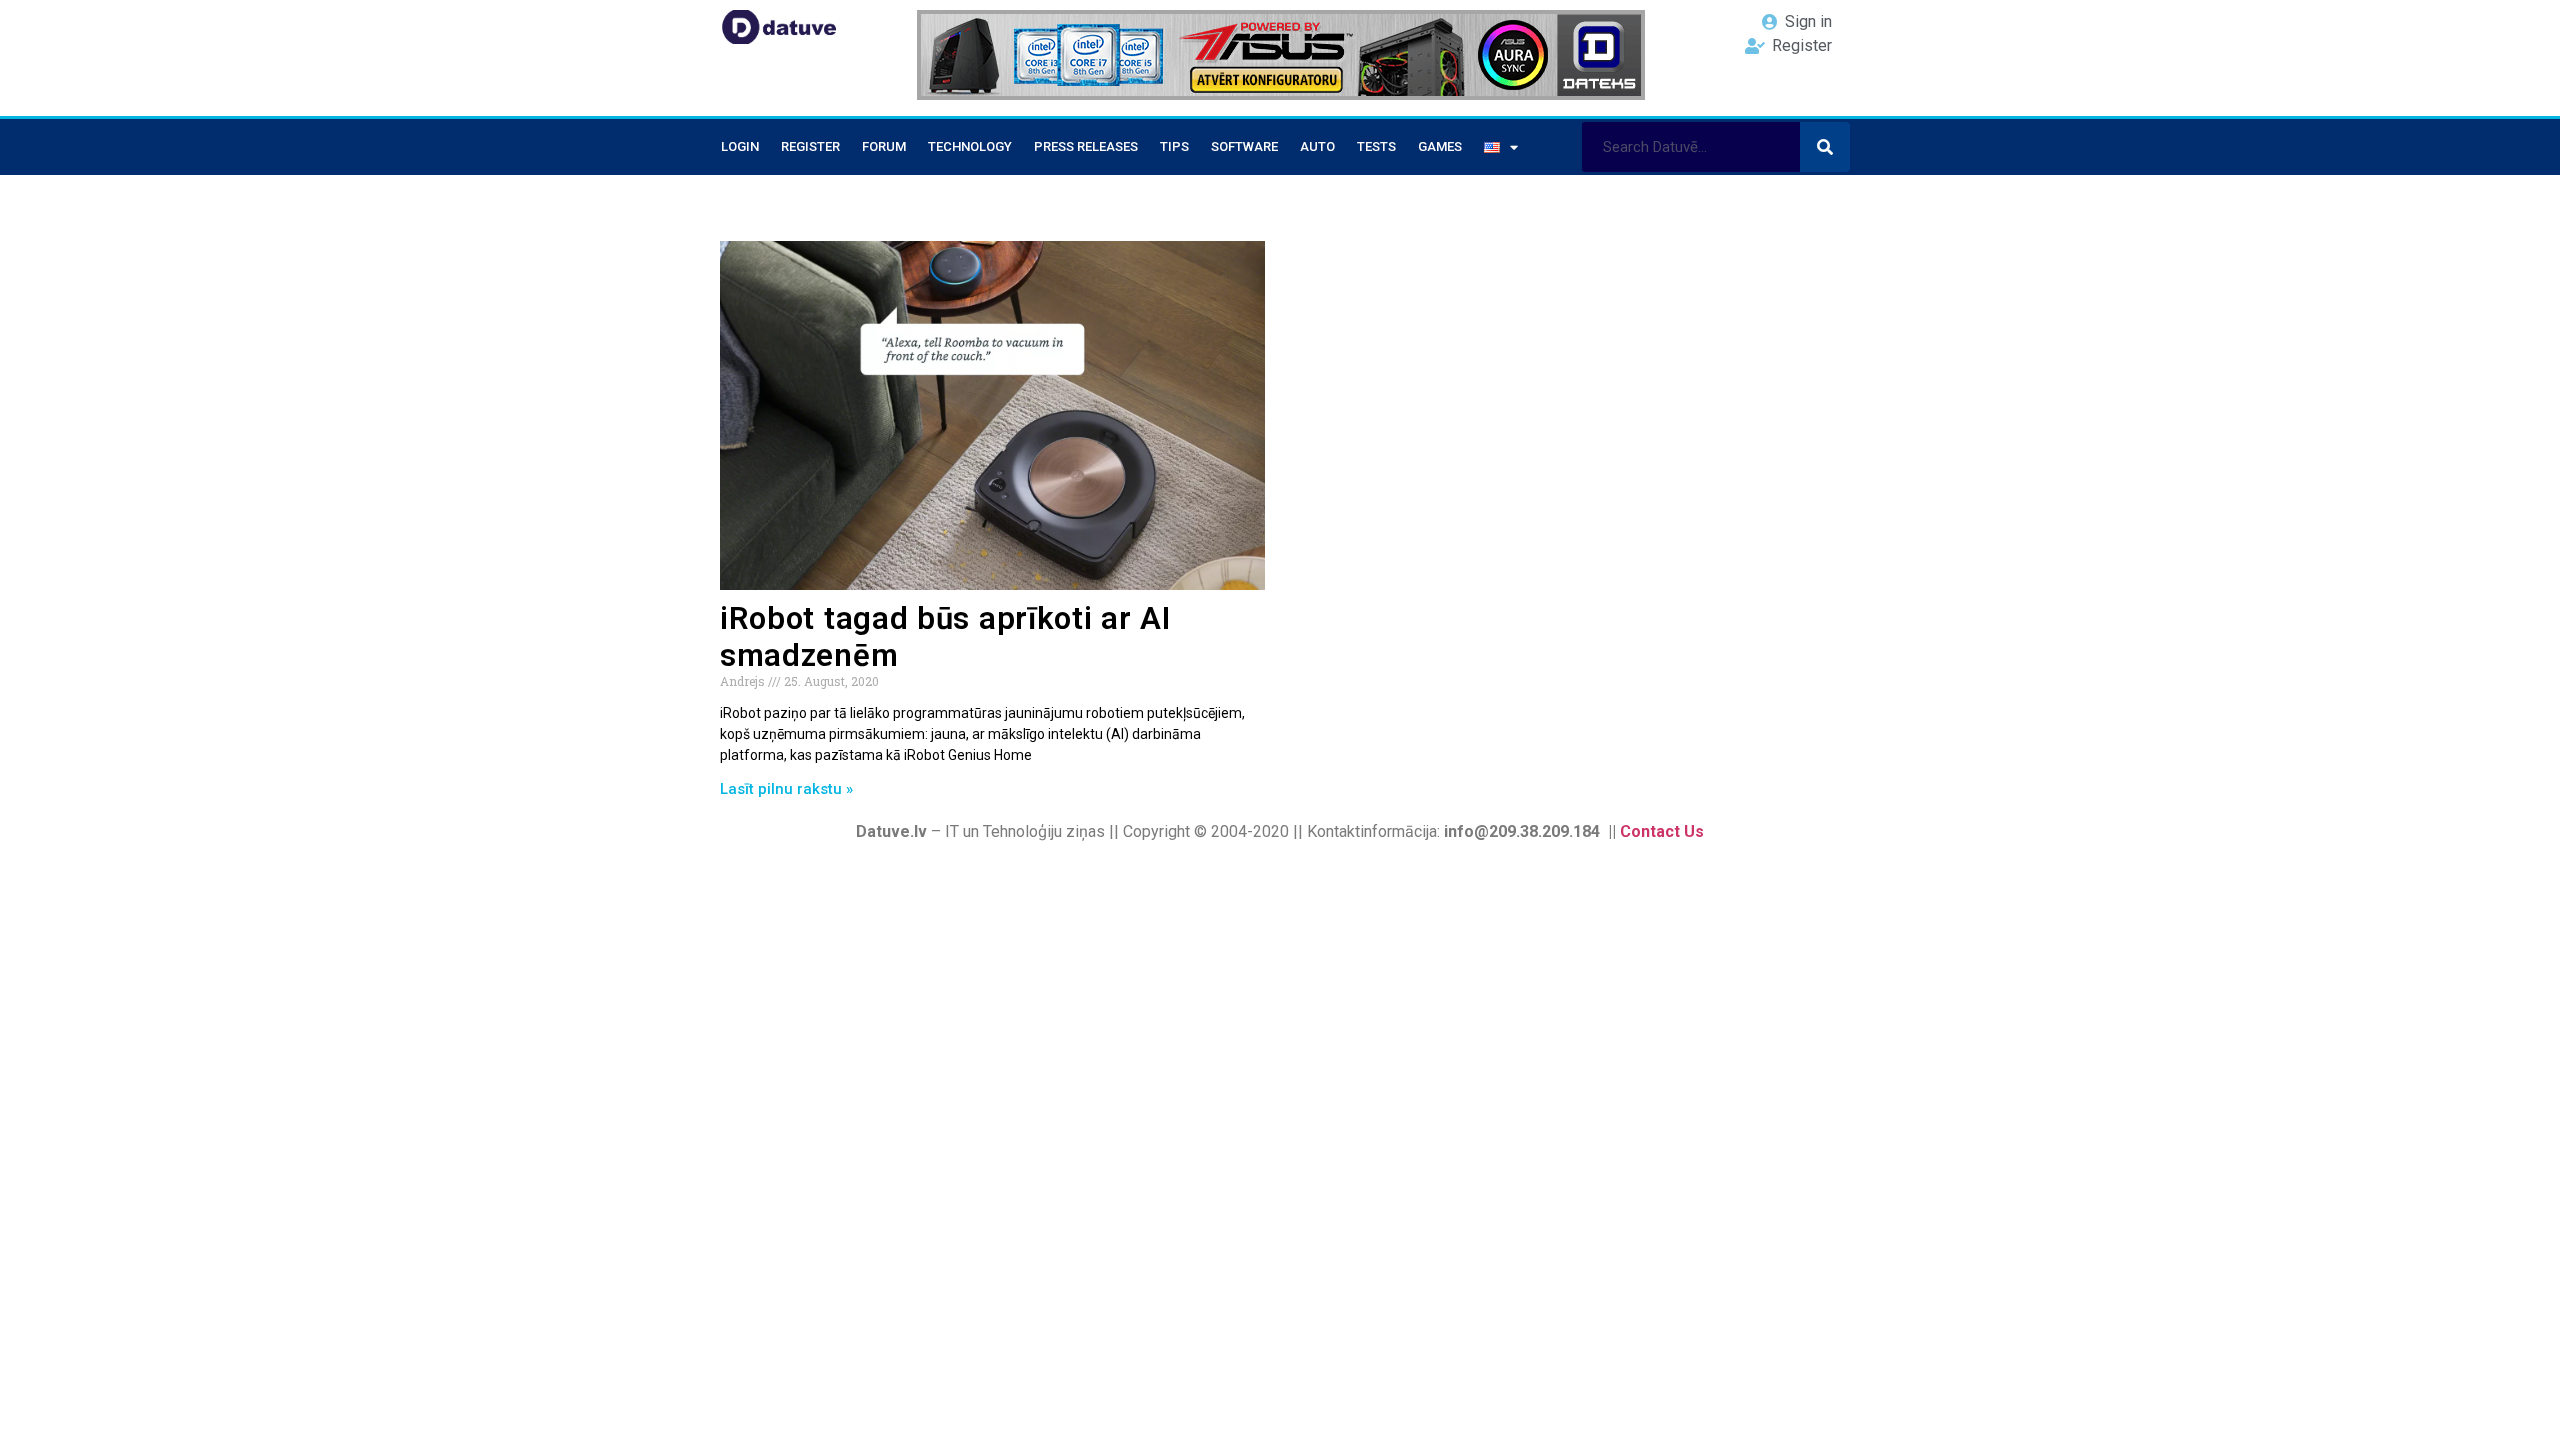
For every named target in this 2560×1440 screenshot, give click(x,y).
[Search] (1825, 147)
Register (810, 146)
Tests (1376, 146)
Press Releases (1086, 146)
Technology (970, 146)
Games (1440, 146)
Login (740, 146)
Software (1244, 146)
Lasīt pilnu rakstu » (786, 789)
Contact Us (1662, 831)
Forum (884, 146)
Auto (1317, 146)
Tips (1174, 146)
